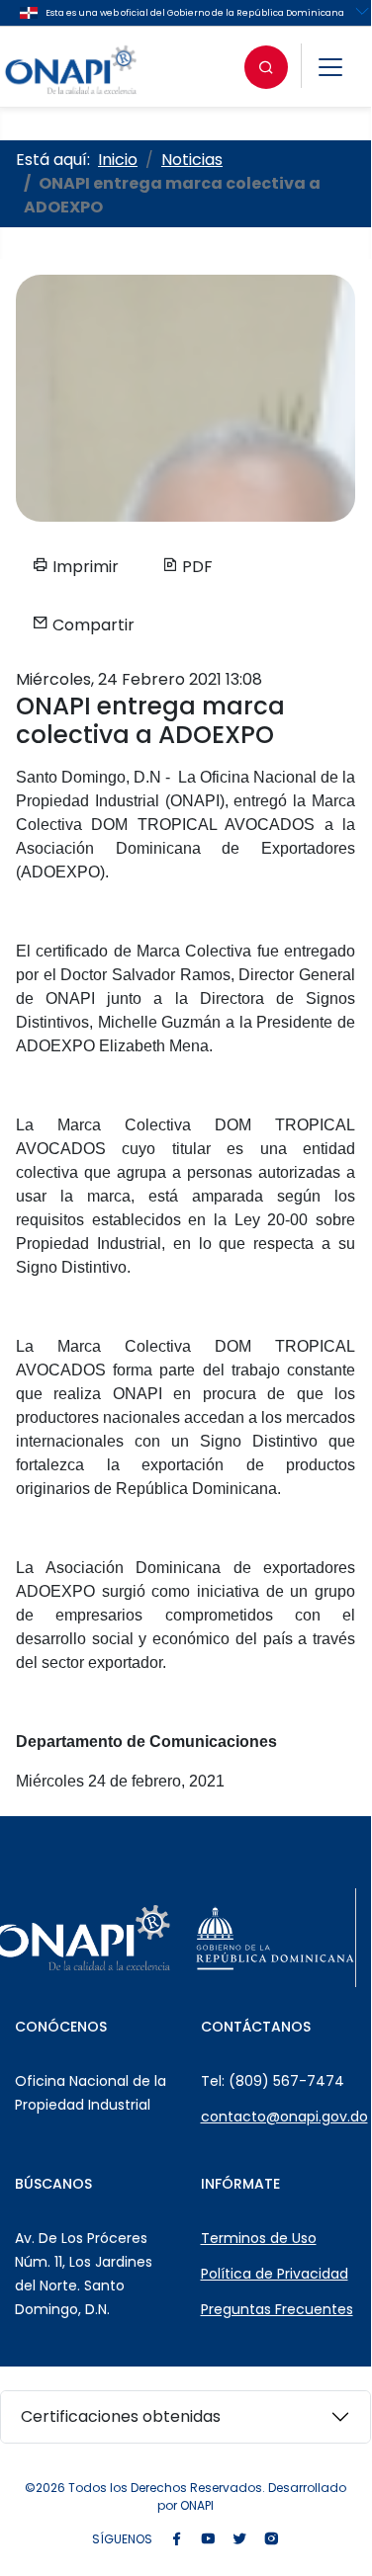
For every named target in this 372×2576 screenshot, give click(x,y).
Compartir (92, 625)
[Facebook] (176, 2540)
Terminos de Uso (259, 2238)
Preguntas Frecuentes (277, 2309)
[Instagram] (271, 2540)
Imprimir (84, 567)
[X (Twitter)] (239, 2540)
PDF (195, 567)
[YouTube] (208, 2540)
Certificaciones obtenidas (121, 2416)
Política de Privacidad (275, 2274)
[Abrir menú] (330, 67)
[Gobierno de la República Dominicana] (275, 1938)
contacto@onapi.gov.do (284, 2117)
